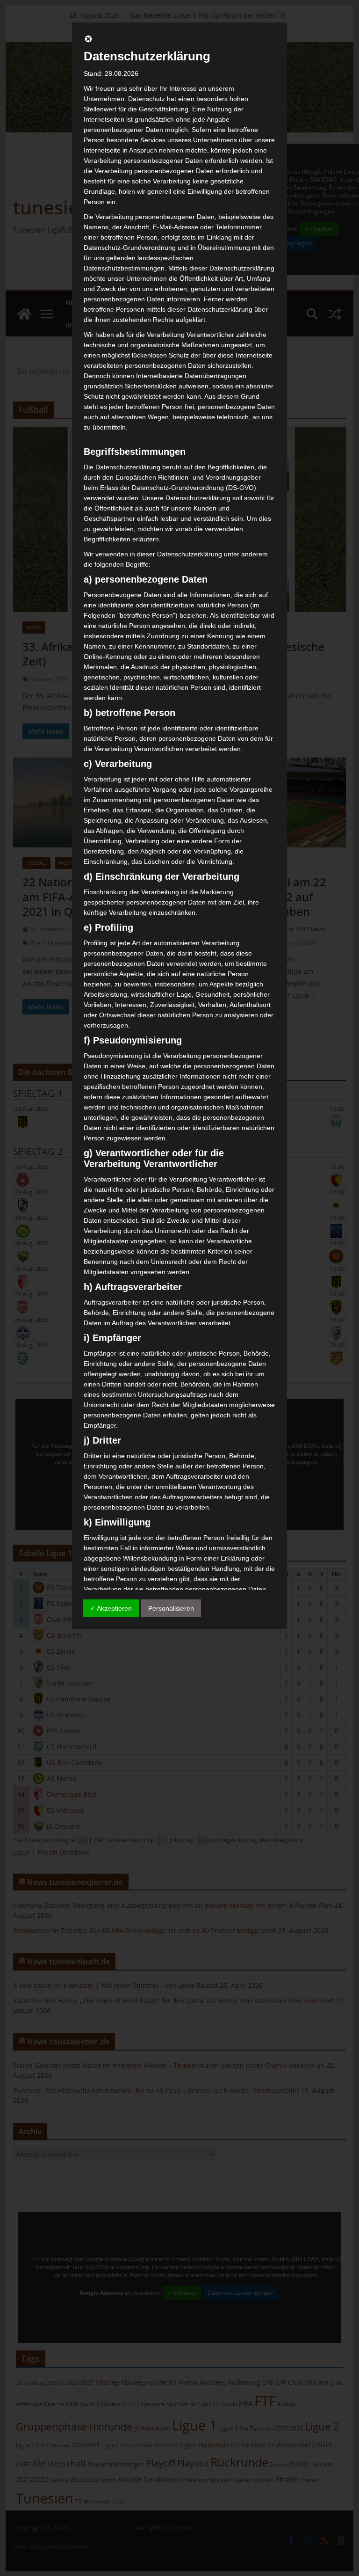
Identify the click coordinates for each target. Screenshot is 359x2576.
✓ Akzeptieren (111, 1608)
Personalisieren (171, 1608)
